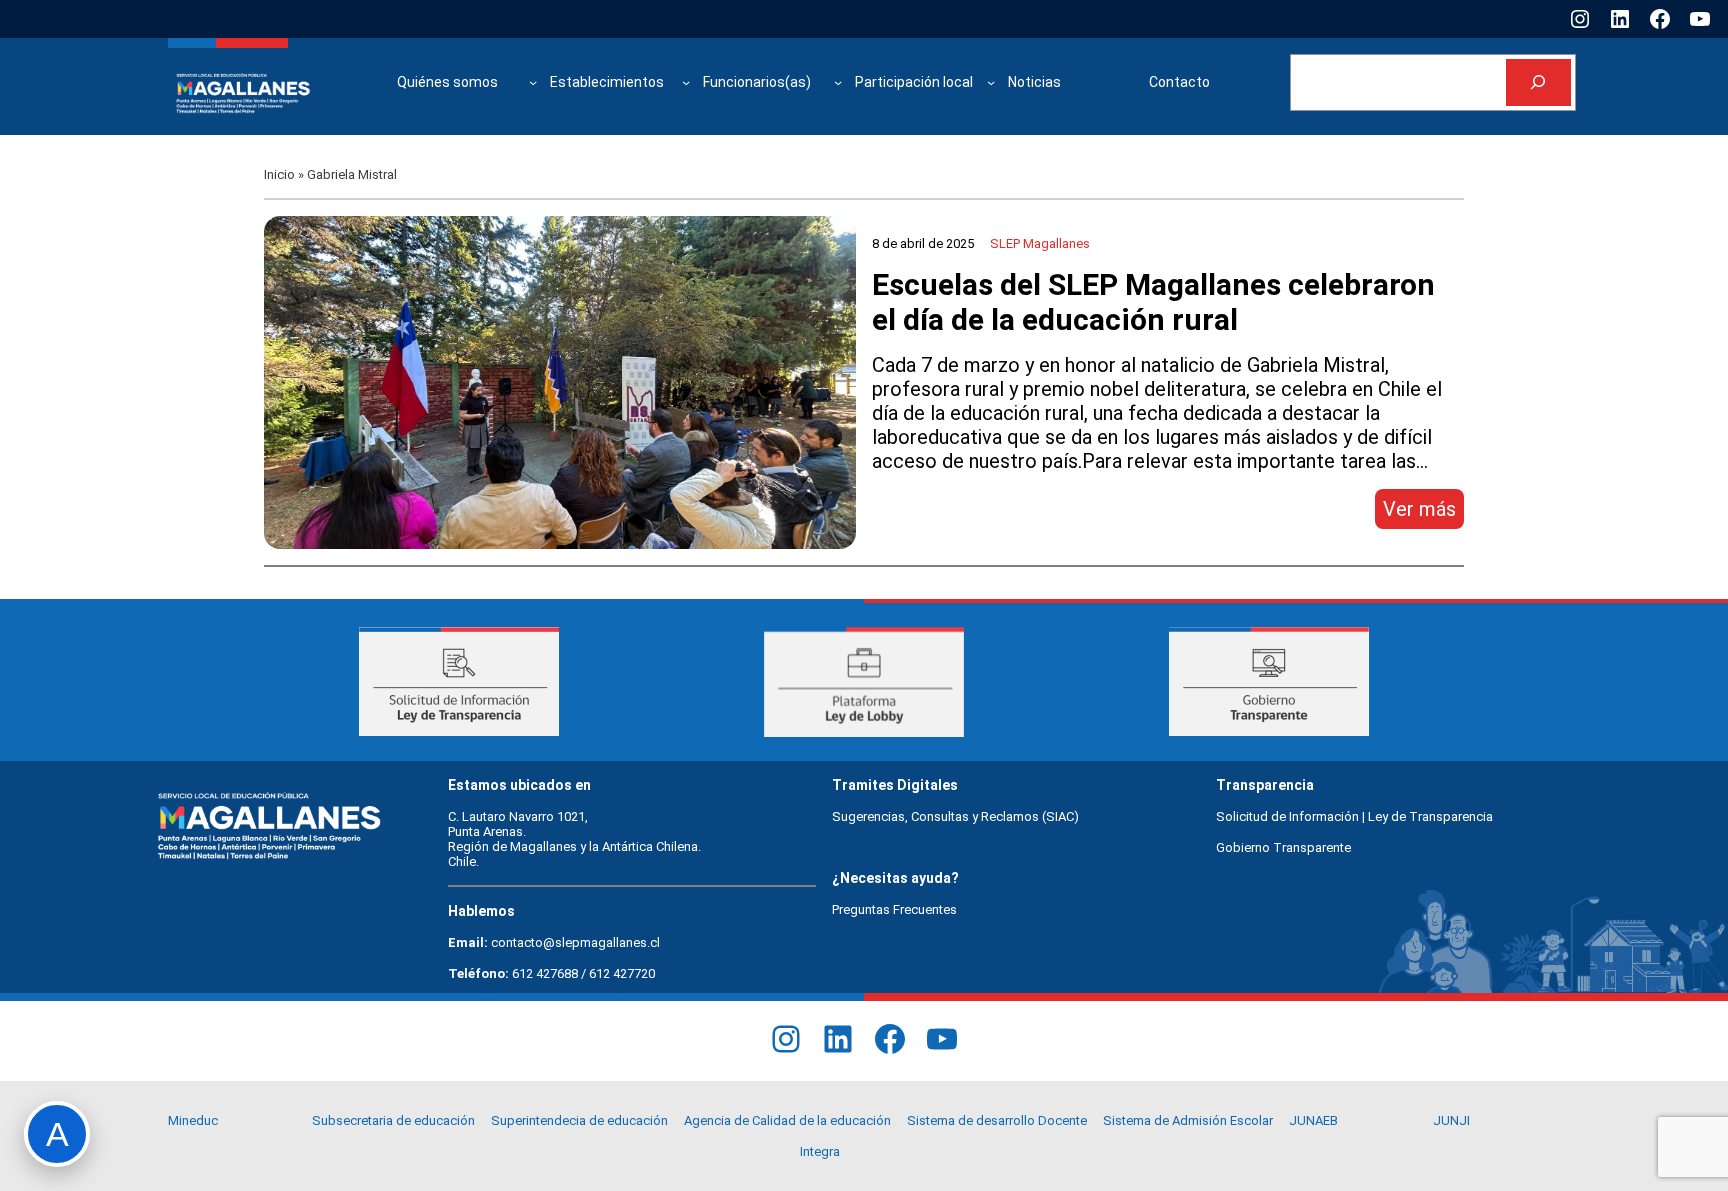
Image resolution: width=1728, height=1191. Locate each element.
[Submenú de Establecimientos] (686, 82)
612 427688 (545, 973)
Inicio (279, 174)
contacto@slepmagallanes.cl (575, 942)
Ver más (1423, 512)
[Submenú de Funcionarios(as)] (838, 82)
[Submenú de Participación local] (991, 82)
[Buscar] (1538, 82)
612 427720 (622, 973)
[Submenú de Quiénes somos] (533, 82)
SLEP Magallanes (1040, 243)
